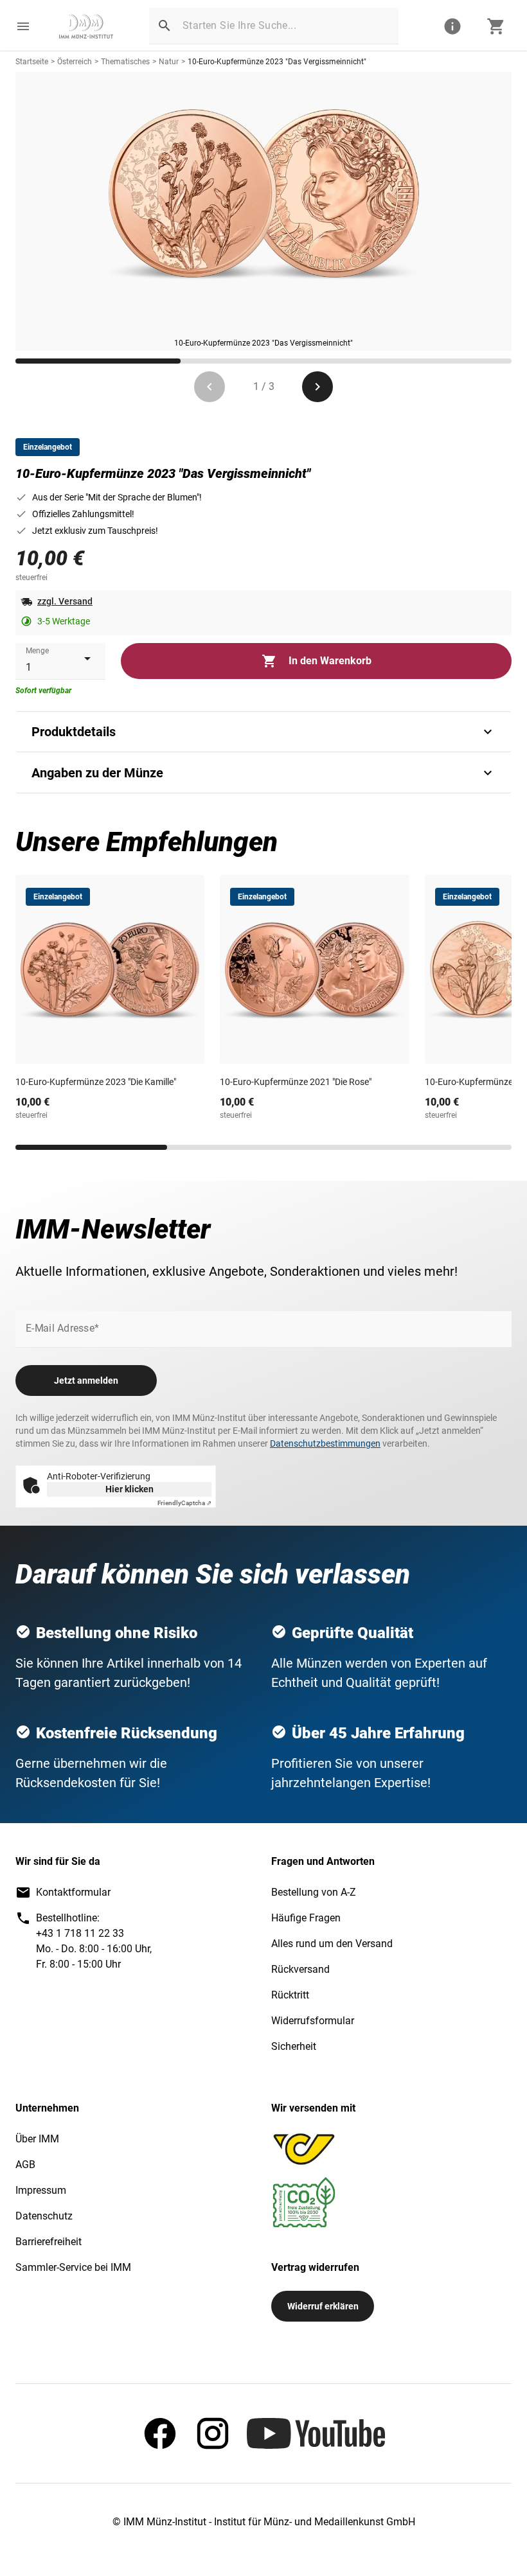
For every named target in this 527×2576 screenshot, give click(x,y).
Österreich (75, 62)
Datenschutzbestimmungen (325, 1443)
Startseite (32, 62)
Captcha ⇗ (184, 1503)
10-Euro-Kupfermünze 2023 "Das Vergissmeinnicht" (277, 62)
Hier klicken (130, 1489)
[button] (23, 26)
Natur (169, 62)
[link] (86, 26)
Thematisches (125, 62)
